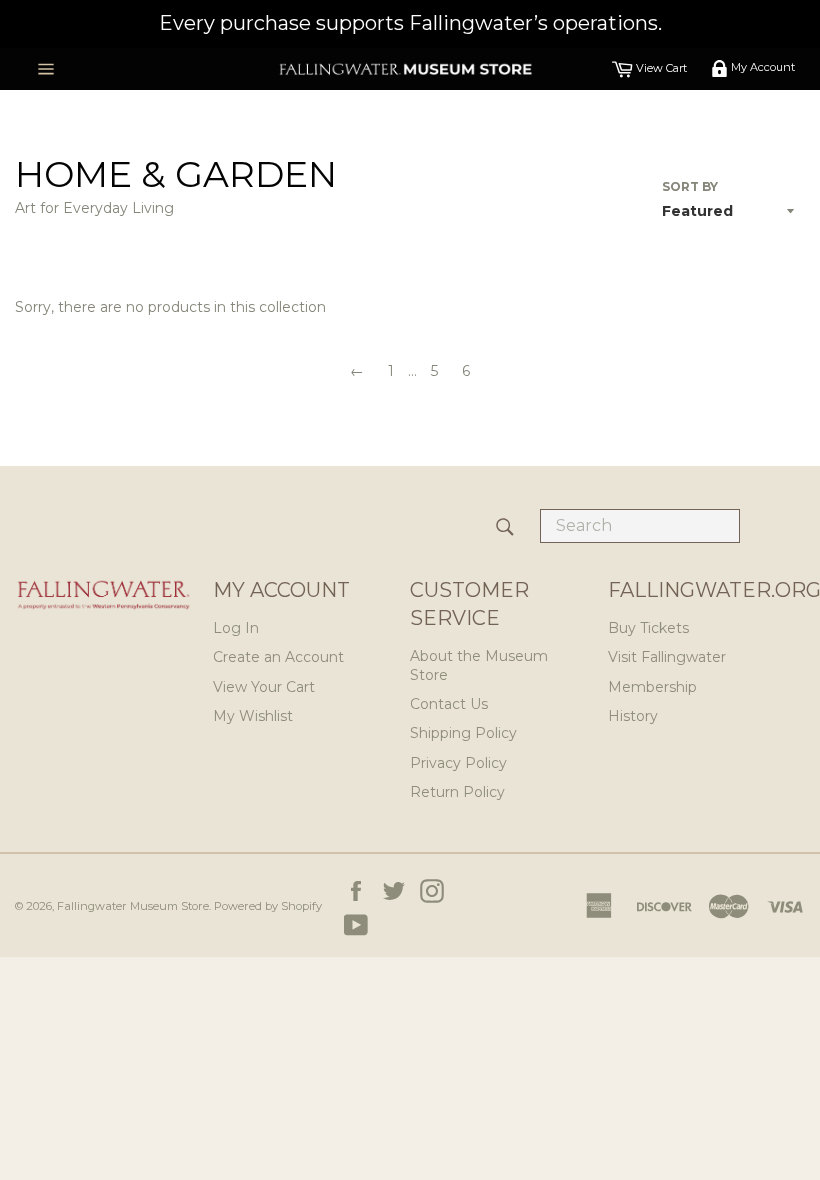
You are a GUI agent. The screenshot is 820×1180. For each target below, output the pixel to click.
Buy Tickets (648, 628)
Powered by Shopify (268, 906)
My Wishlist (253, 716)
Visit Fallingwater (667, 657)
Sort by (690, 186)
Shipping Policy (463, 733)
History (633, 716)
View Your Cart (264, 687)
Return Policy (457, 792)
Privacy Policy (458, 763)
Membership (652, 687)
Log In (236, 628)
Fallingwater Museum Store (133, 906)
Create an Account (278, 657)
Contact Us (449, 704)
